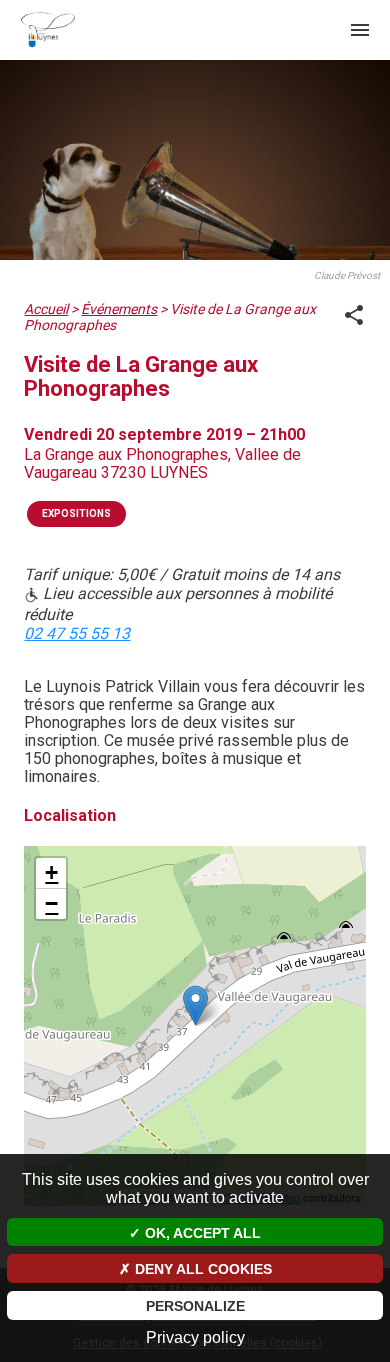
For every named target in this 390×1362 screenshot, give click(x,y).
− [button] (51, 903)
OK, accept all (201, 1233)
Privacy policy (195, 1337)
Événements (119, 309)
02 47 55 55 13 (77, 633)
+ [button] (51, 872)
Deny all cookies (201, 1269)
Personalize (195, 1306)
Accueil (46, 309)
